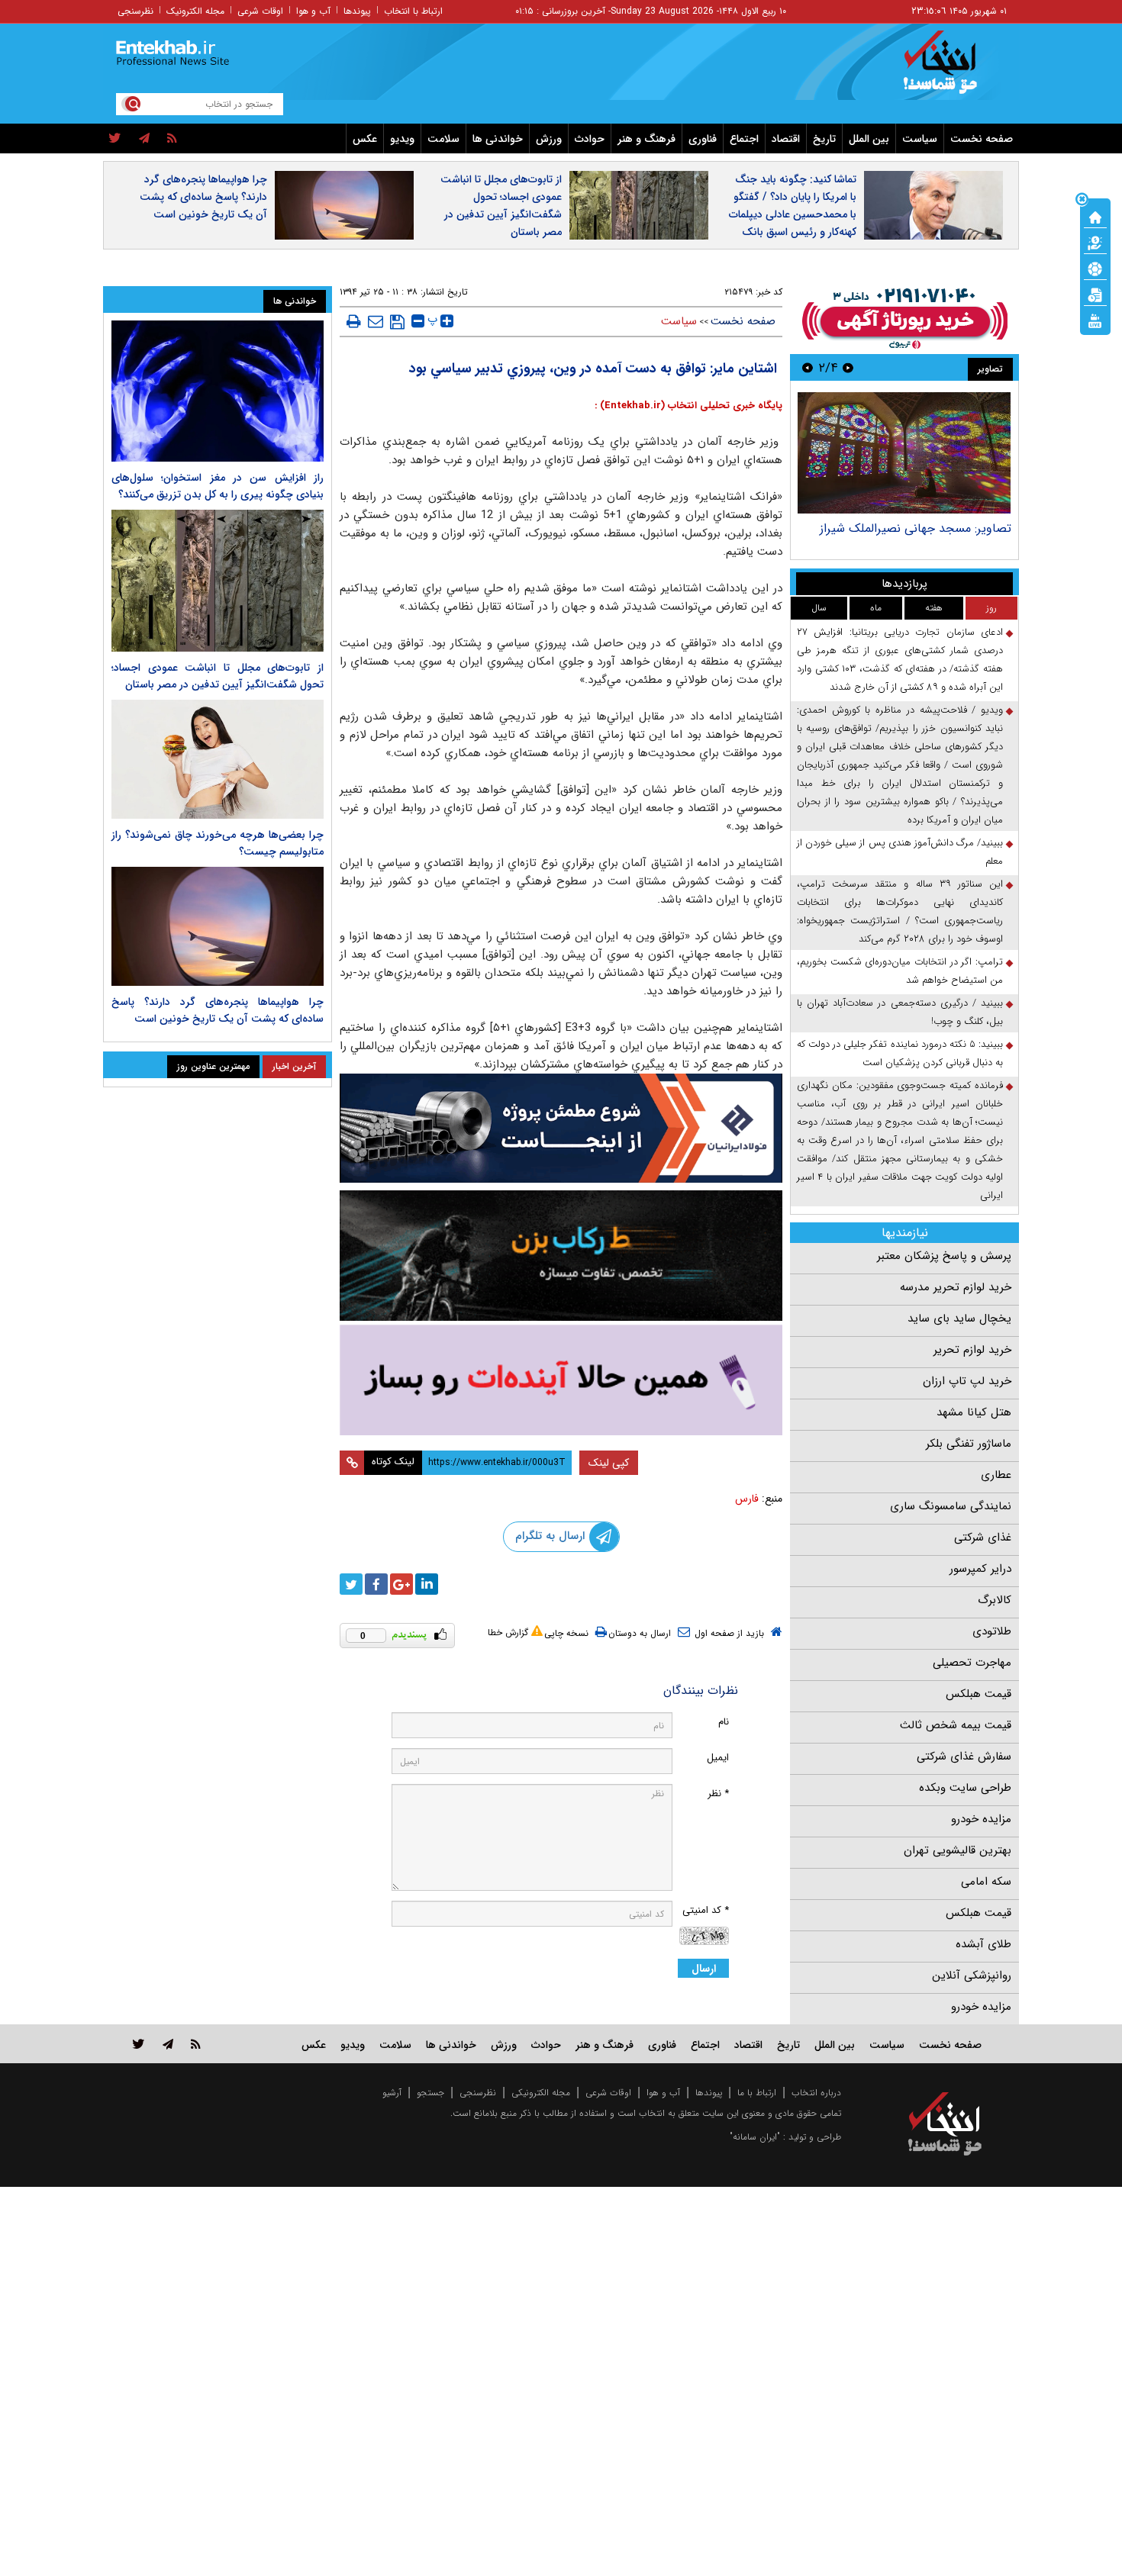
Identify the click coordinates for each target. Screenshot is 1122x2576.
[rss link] (196, 2044)
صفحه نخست (982, 139)
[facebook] (376, 1584)
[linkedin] (427, 1584)
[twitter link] (139, 2044)
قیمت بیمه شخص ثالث (956, 1725)
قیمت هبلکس (979, 1694)
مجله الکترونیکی (541, 2093)
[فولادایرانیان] (561, 1128)
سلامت (443, 139)
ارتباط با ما (757, 2093)
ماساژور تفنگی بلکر (969, 1444)
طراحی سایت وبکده (965, 1788)
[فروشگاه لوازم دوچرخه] (561, 1256)
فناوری (703, 139)
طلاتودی (992, 1631)
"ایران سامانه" (755, 2137)
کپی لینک (609, 1463)
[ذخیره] (397, 322)
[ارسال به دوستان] (376, 321)
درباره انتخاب (816, 2093)
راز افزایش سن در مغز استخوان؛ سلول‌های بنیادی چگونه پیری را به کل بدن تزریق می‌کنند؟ (218, 486)
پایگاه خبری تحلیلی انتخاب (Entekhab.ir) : (688, 406)
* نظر (718, 1794)
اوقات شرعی (260, 11)
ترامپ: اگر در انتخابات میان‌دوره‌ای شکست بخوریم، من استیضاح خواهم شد (900, 971)
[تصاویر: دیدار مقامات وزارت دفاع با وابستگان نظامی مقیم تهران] (904, 453)
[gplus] (401, 1584)
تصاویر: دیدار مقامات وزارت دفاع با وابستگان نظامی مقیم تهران (924, 536)
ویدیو (402, 139)
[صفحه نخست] (1095, 216)
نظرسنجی (135, 11)
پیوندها (357, 11)
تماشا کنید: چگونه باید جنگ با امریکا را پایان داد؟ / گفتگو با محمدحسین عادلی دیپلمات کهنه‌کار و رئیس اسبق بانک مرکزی (793, 214)
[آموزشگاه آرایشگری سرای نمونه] (561, 1380)
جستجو (430, 2093)
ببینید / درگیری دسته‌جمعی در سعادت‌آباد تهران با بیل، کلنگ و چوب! (900, 1012)
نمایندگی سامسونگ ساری (951, 1506)
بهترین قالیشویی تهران (958, 1850)
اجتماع (744, 139)
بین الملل (869, 139)
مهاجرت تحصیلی (972, 1663)
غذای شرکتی (983, 1538)
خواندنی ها (498, 139)
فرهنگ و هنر (646, 139)
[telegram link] (168, 2044)
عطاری (996, 1475)
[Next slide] (808, 367)
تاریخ (824, 139)
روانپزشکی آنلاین (972, 1975)
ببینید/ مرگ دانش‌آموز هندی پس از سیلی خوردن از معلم (900, 852)
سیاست (920, 139)
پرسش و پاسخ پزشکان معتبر (944, 1256)
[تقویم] (1095, 294)
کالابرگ (995, 1600)
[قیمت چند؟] (1095, 242)
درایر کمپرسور (980, 1569)
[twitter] (115, 139)
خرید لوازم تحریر (972, 1350)
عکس (365, 139)
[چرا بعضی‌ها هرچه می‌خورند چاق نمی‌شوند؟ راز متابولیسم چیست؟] (218, 759)
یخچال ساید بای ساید (959, 1319)
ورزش (549, 139)
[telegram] (144, 139)
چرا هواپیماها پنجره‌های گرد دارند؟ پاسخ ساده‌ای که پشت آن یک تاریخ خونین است (203, 197)
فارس (747, 1499)
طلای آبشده (983, 1944)
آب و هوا (313, 11)
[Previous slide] (848, 367)
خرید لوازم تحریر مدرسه (956, 1287)
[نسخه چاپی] (354, 321)
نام (724, 1722)
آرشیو (392, 2093)
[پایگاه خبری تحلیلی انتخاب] (952, 69)
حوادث (590, 139)
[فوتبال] (1095, 268)
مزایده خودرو (981, 1819)
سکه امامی (986, 1882)
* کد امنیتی (706, 1910)
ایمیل (718, 1758)
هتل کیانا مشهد (974, 1412)
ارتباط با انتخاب (413, 11)
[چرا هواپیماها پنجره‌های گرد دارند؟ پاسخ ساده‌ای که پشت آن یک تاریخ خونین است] (218, 926)
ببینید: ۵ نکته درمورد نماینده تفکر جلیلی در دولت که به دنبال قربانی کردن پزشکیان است (900, 1053)
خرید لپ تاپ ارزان (967, 1381)
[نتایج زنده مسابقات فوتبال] (1095, 320)
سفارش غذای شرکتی (964, 1757)
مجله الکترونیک (195, 11)
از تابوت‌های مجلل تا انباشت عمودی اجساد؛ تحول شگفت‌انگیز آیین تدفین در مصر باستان (501, 206)
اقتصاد (786, 139)
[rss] (172, 139)
